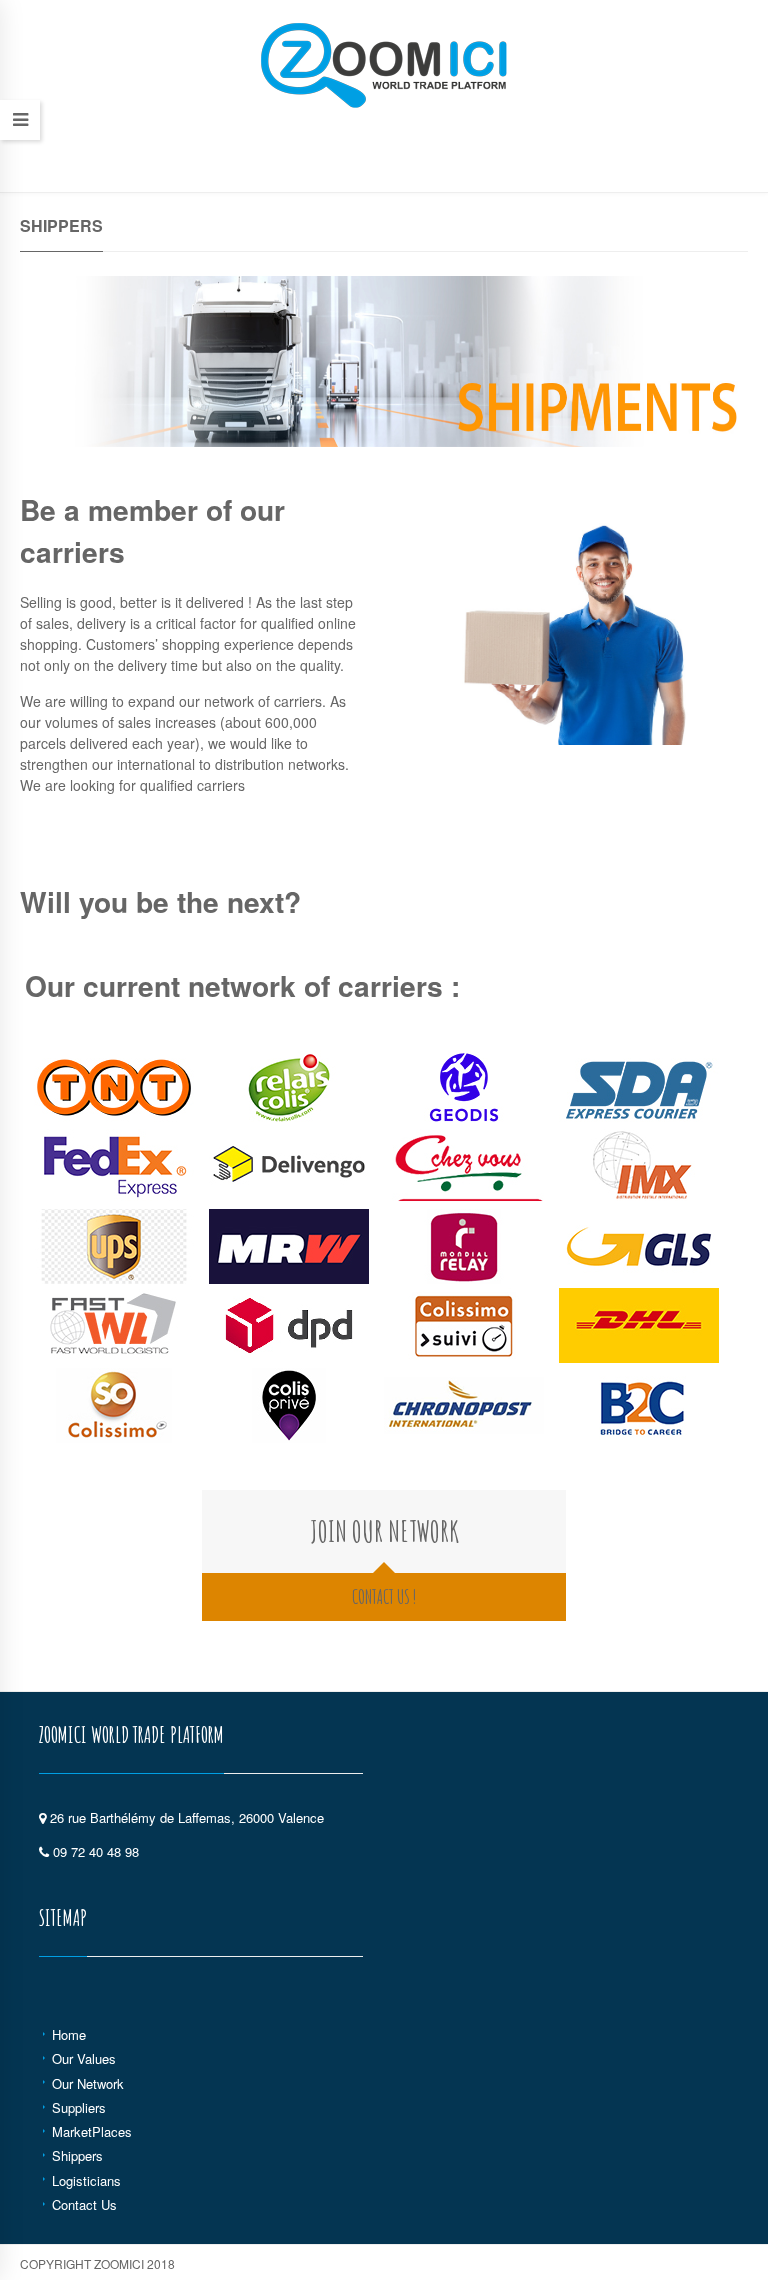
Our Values (84, 2058)
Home (69, 2034)
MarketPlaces (92, 2131)
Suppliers (79, 2107)
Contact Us (84, 2204)
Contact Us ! (384, 1597)
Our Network (88, 2083)
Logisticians (86, 2180)
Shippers (77, 2155)
